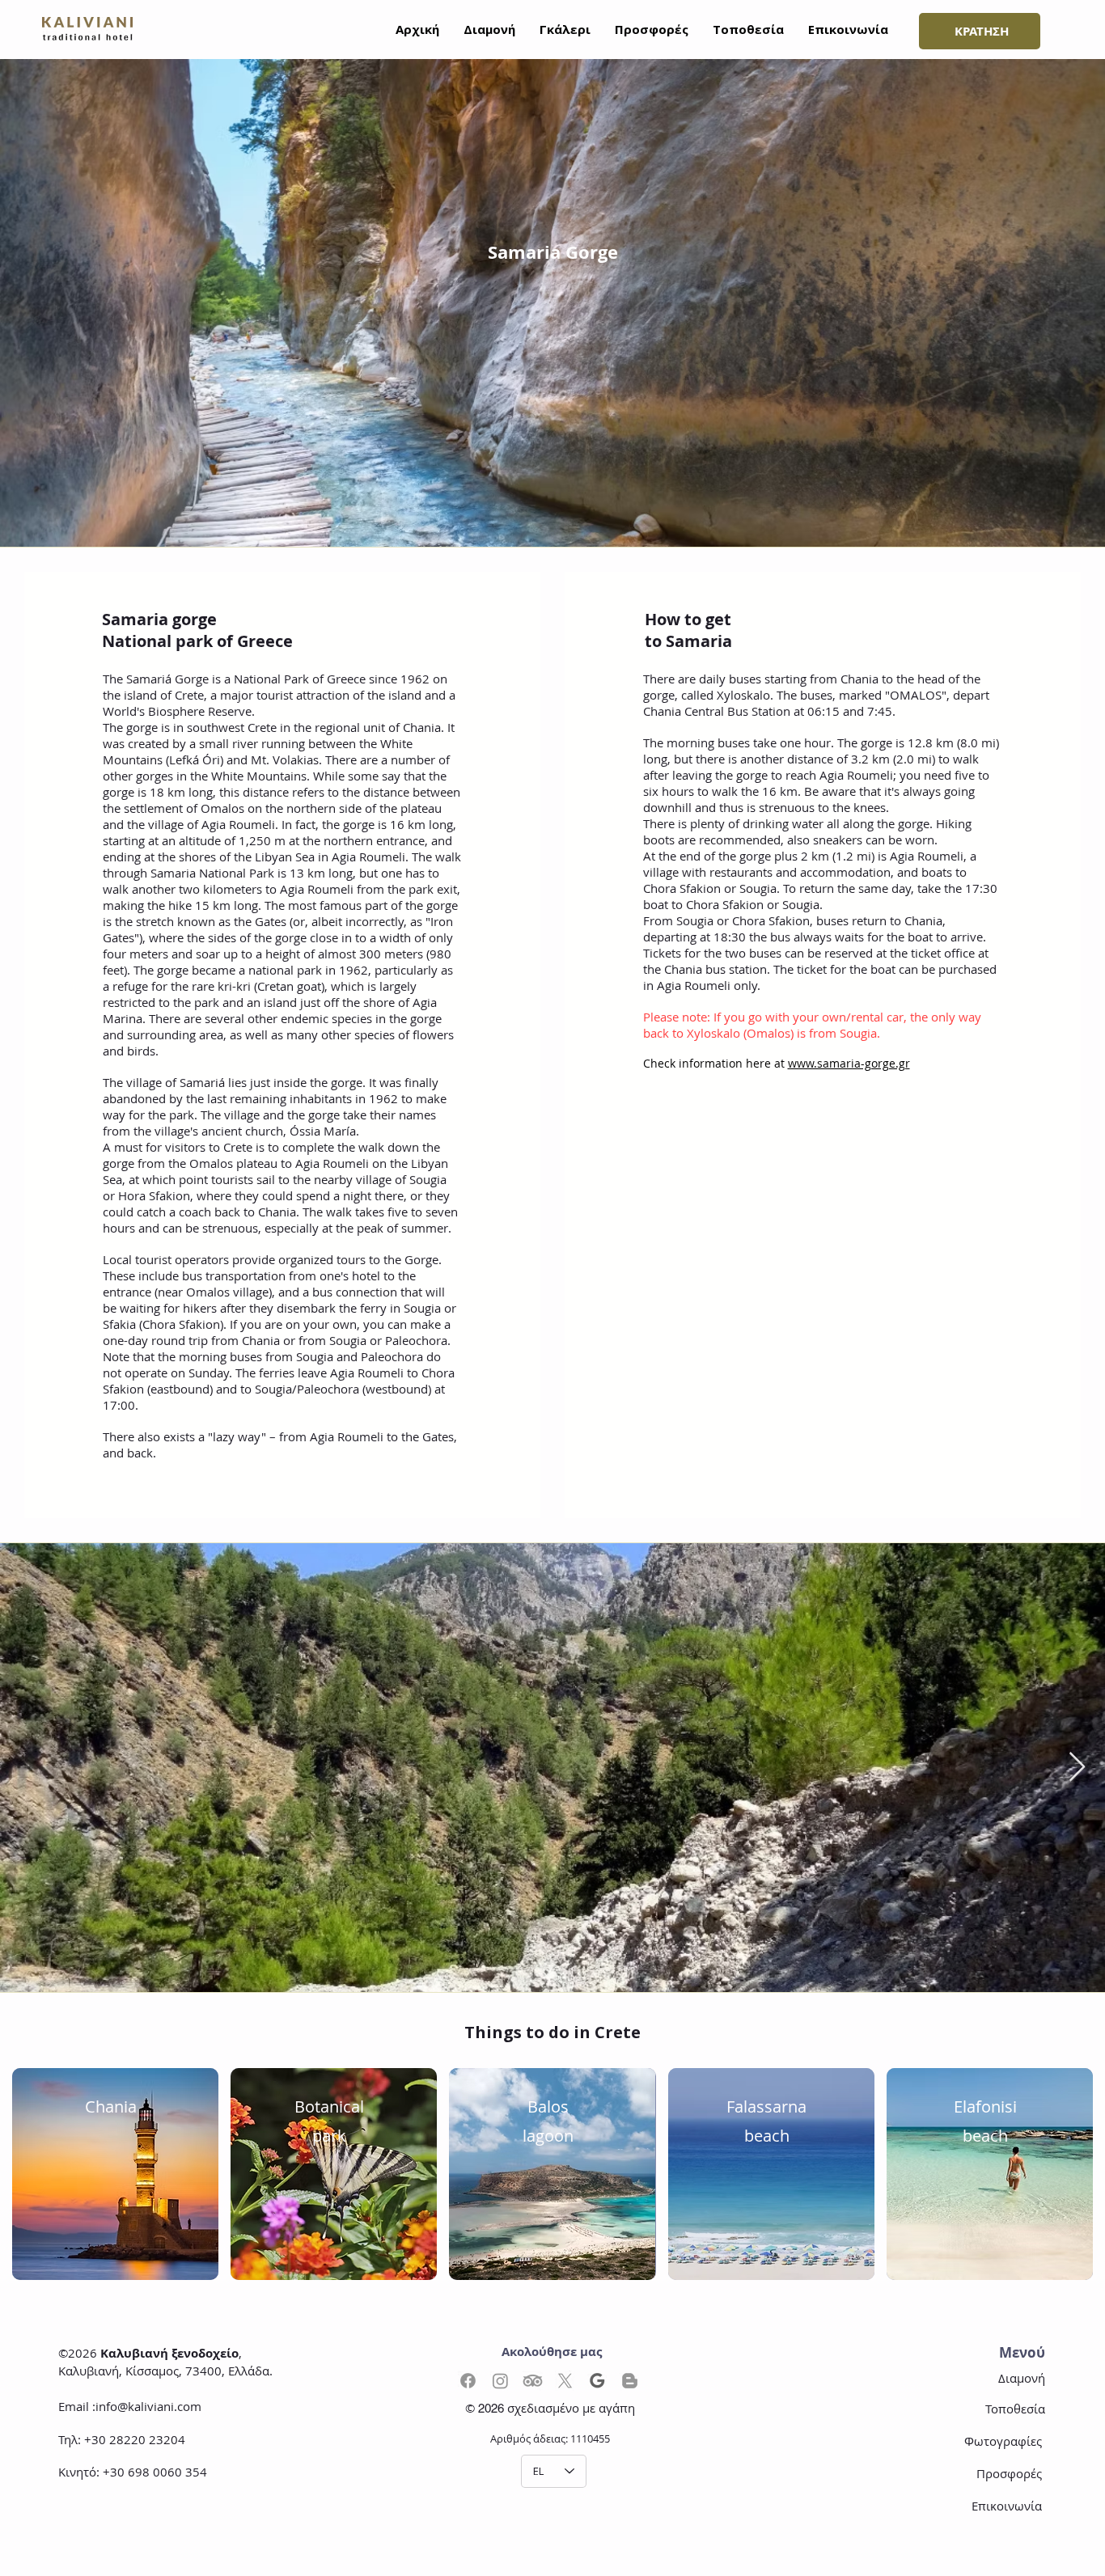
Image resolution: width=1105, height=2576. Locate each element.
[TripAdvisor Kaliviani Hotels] (533, 2381)
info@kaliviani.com (148, 2406)
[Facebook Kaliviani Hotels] (468, 2381)
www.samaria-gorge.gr (849, 1063)
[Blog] (630, 2381)
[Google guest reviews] (597, 2381)
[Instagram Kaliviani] (500, 2381)
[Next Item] (1077, 1768)
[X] (565, 2381)
